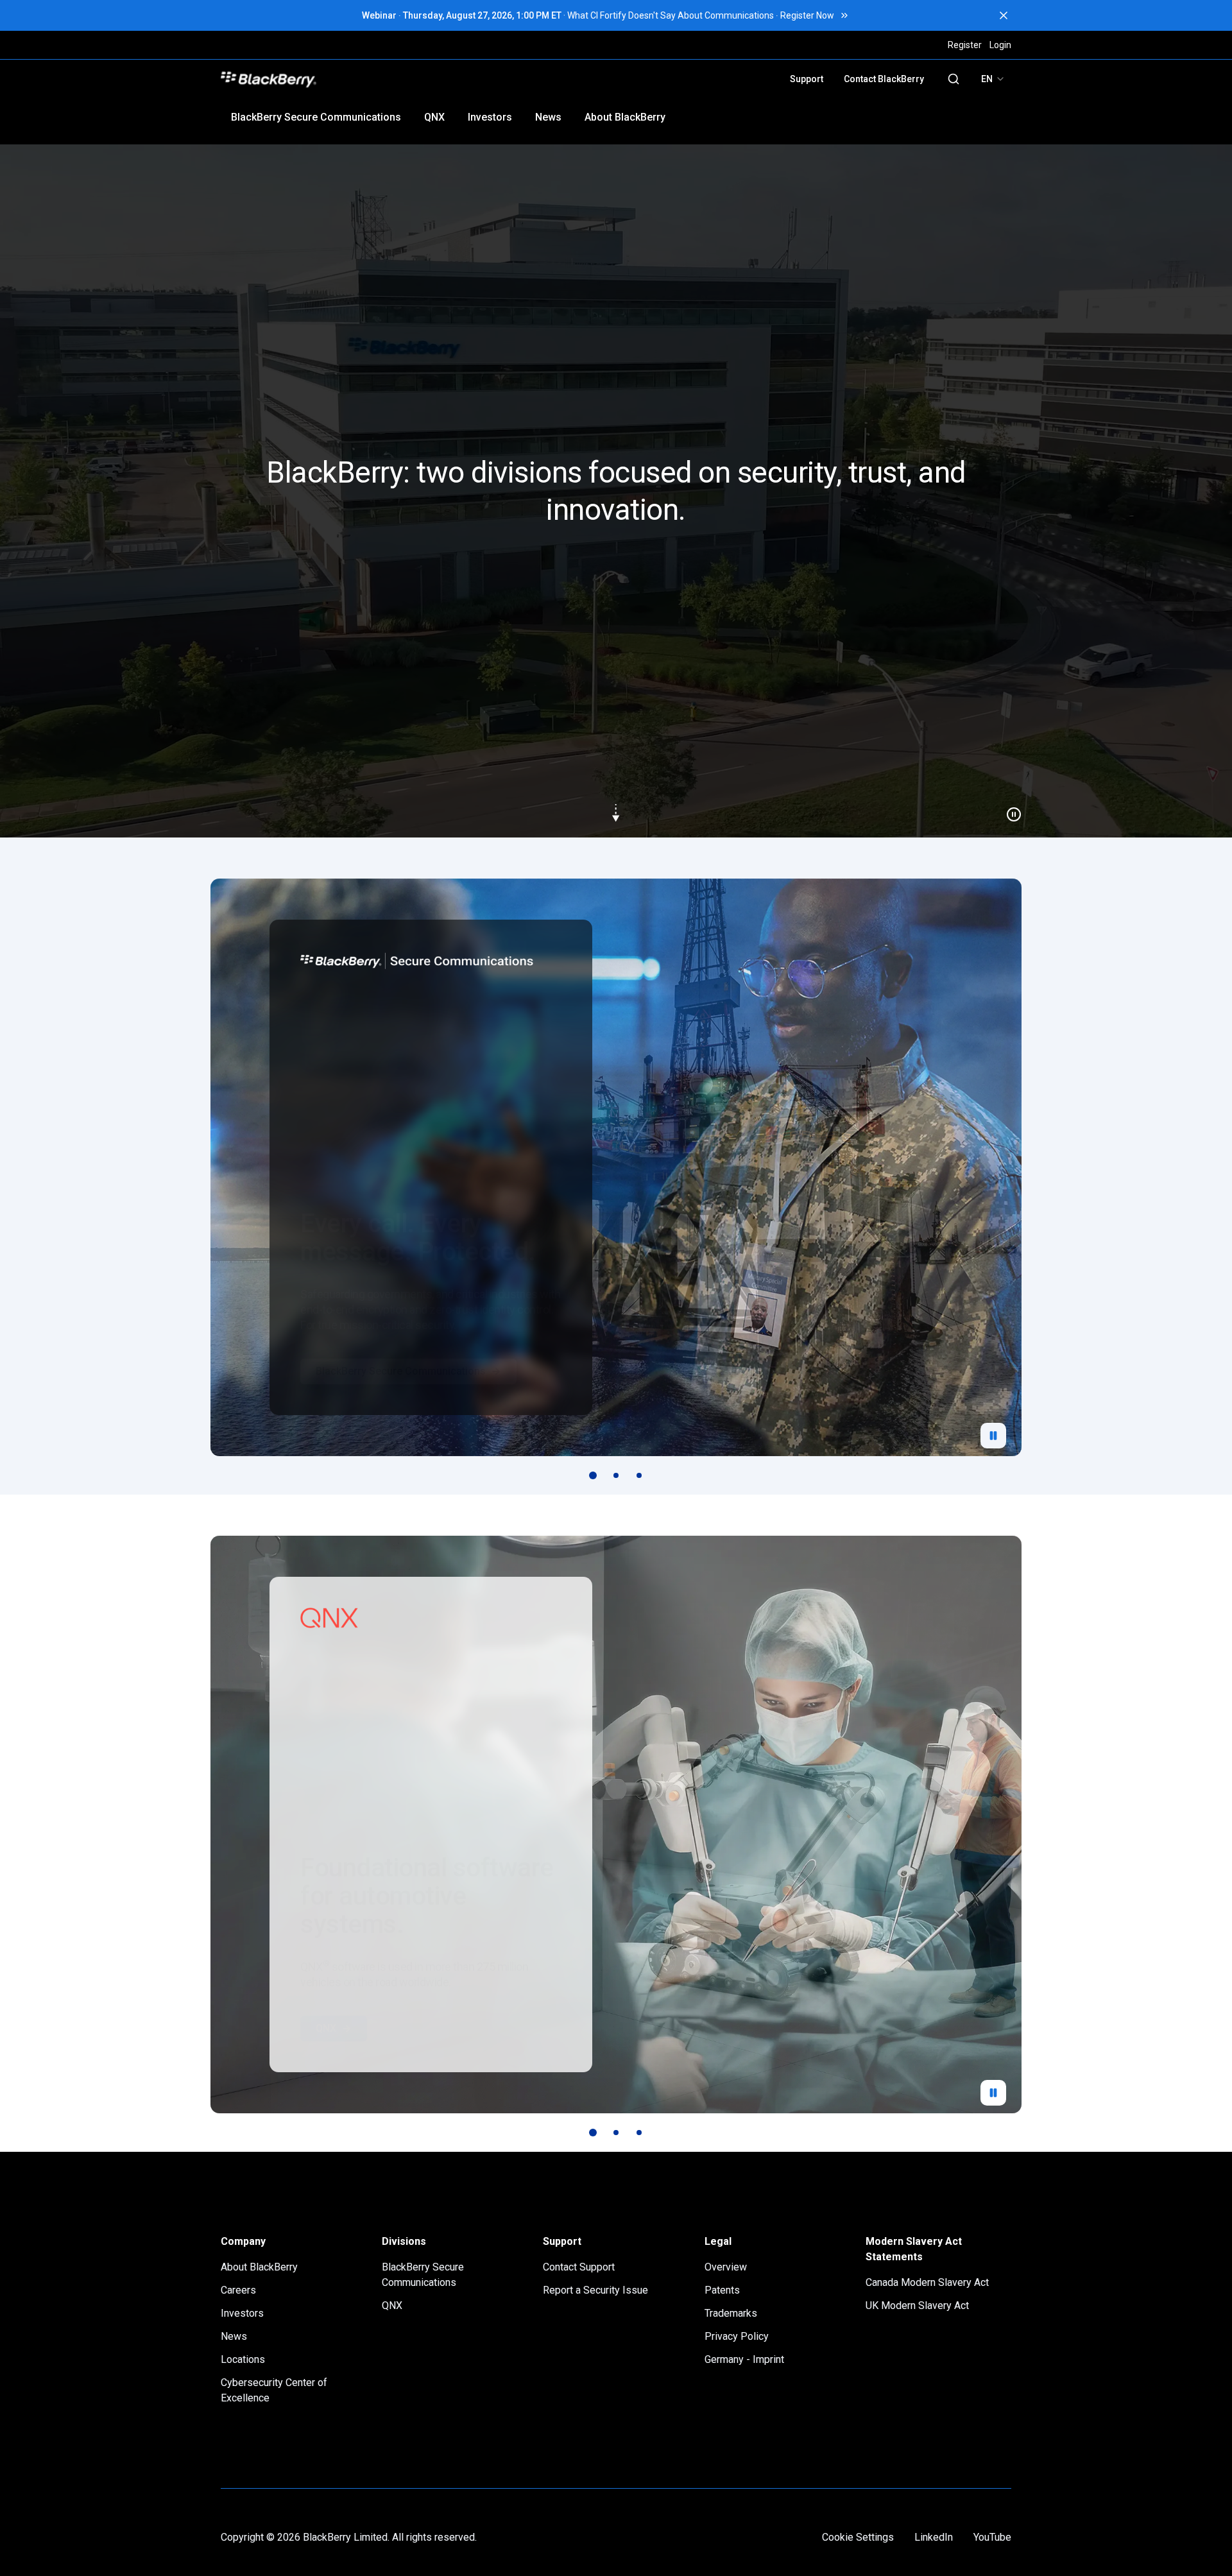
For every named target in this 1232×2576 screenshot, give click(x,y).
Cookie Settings (858, 2537)
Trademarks (731, 2313)
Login (1000, 45)
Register (965, 45)
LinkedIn (934, 2537)
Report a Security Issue (595, 2290)
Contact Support (579, 2267)
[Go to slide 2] (616, 1475)
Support (807, 79)
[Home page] (358, 79)
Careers (238, 2290)
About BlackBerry (625, 117)
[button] (616, 491)
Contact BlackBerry (884, 79)
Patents (722, 2290)
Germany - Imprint (744, 2359)
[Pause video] (1009, 809)
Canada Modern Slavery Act (927, 2282)
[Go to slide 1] (593, 1475)
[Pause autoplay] (993, 1436)
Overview (726, 2267)
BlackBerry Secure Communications (316, 117)
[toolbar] (616, 1475)
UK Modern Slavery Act (917, 2306)
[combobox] (993, 79)
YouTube (992, 2537)
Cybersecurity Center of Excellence (274, 2390)
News (548, 117)
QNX (434, 117)
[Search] (954, 79)
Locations (243, 2359)
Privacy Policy (737, 2336)
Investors (490, 117)
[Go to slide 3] (639, 1475)
